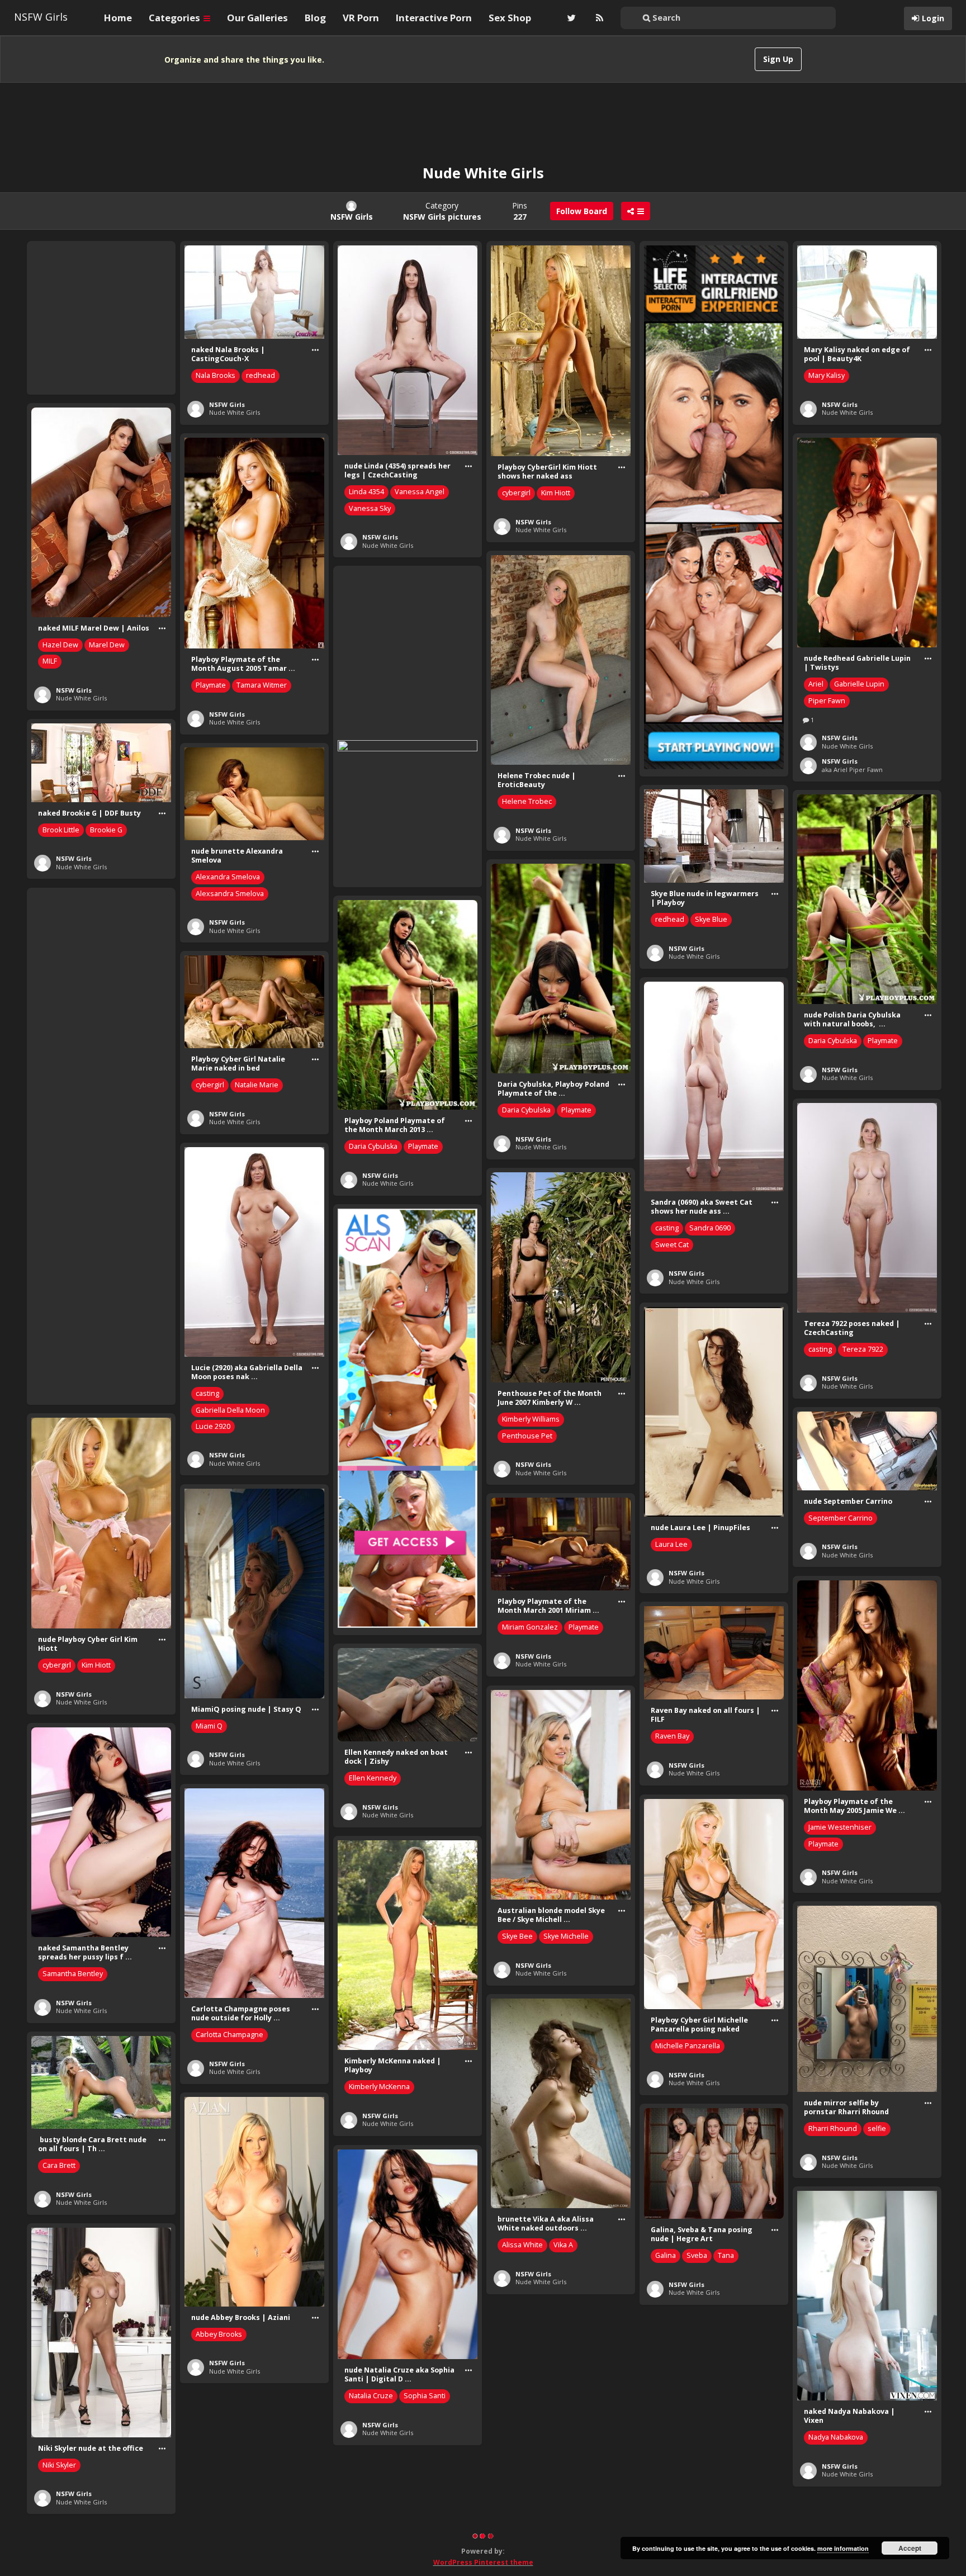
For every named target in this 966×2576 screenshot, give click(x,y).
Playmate (211, 685)
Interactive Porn (434, 18)
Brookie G (106, 830)
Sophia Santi (425, 2396)
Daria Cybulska (833, 1041)
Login (933, 18)
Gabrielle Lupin (859, 684)
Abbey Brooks (219, 2334)
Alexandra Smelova (228, 877)
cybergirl (516, 493)
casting (667, 1228)
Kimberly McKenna (379, 2087)
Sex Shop (510, 18)
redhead (261, 375)
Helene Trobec (527, 801)
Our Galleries (257, 18)
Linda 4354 (366, 492)
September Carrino (840, 1518)
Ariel (816, 684)
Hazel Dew (60, 645)
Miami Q (209, 1726)
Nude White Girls (235, 412)
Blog (315, 18)
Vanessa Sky (370, 508)
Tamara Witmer (262, 685)
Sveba (697, 2255)
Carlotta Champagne (229, 2035)
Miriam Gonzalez (530, 1627)
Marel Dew (107, 645)
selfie (877, 2128)
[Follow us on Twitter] (570, 18)
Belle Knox (520, 2553)
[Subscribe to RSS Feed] (598, 18)
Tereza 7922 (863, 1349)
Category (442, 211)
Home (118, 18)
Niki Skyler (59, 2465)
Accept (910, 2548)
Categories (176, 18)
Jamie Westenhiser (840, 1827)
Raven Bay (672, 1736)
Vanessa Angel (420, 492)
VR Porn (361, 18)
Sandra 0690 (710, 1228)
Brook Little (61, 830)
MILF (50, 661)
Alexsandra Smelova (230, 894)
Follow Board (582, 211)
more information (843, 2548)
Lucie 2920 (213, 1426)
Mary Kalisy (827, 375)
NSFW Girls (41, 17)
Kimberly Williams (531, 1419)
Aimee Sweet (677, 2447)
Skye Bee (517, 1936)
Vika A (563, 2245)
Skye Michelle (566, 1936)
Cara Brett (59, 2165)
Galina (666, 2255)
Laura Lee (671, 1544)
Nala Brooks (216, 375)
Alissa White (522, 2245)
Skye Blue (711, 919)
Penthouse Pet (527, 1436)
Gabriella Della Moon (230, 1410)
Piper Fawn (827, 701)
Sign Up (778, 59)
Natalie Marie (257, 1085)
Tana (726, 2255)
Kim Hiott (556, 493)
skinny (558, 2553)
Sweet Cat (672, 1245)
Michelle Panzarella (688, 2046)
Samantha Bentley (73, 1974)
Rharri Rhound (833, 2128)
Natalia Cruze (371, 2396)
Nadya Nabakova (836, 2437)
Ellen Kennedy (373, 1778)
